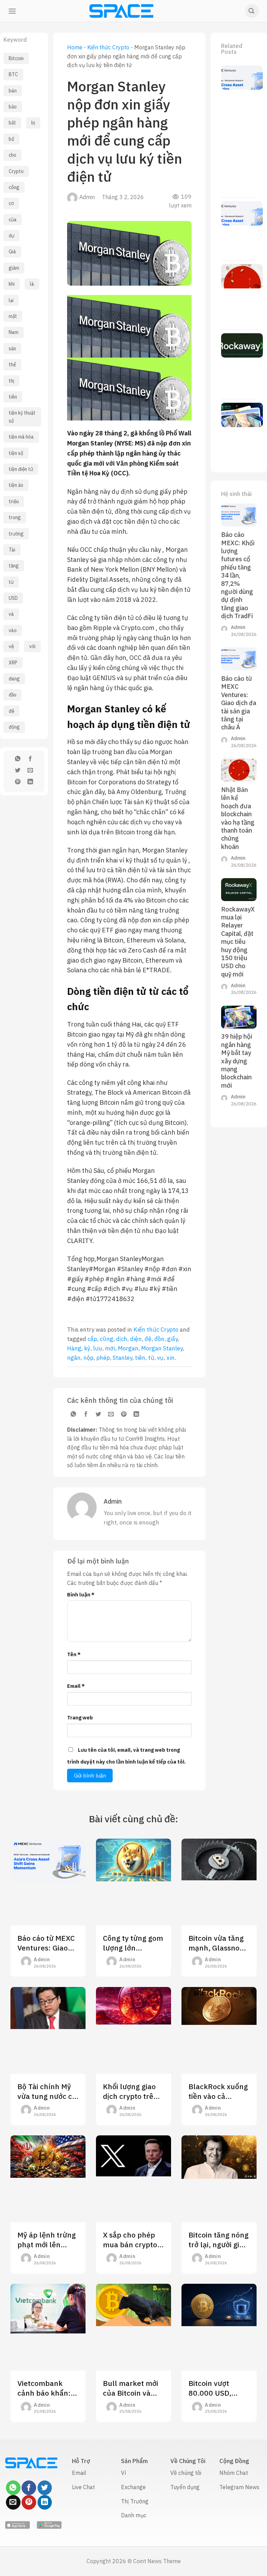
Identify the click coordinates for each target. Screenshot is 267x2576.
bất (12, 123)
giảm (14, 268)
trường (16, 534)
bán (13, 91)
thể (12, 365)
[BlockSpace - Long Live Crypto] (122, 11)
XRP (13, 663)
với (32, 646)
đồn (159, 1339)
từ (11, 582)
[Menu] (12, 11)
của (13, 220)
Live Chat (83, 2487)
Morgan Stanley (162, 1348)
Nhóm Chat (234, 2473)
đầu (13, 695)
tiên (13, 397)
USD (13, 598)
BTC (13, 74)
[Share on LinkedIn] (30, 783)
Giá (12, 252)
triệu (14, 501)
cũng (107, 1339)
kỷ (87, 1348)
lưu (98, 1348)
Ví (123, 2473)
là (32, 284)
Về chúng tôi (186, 2473)
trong (15, 517)
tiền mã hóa (21, 437)
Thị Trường (135, 2501)
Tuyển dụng (185, 2487)
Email (76, 1686)
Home (75, 47)
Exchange (133, 2487)
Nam (14, 332)
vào (13, 630)
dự (11, 236)
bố (11, 139)
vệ (11, 646)
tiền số (16, 453)
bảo (13, 107)
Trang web (80, 1718)
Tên (74, 1654)
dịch (122, 1339)
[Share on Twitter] (18, 771)
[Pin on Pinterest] (18, 783)
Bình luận (81, 1594)
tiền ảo (16, 485)
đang (14, 679)
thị (11, 381)
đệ (11, 711)
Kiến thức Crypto (108, 47)
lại (11, 300)
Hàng (74, 1348)
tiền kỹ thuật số (22, 417)
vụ (160, 1358)
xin (171, 1358)
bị (33, 123)
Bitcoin (16, 58)
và (11, 614)
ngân (74, 1358)
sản (12, 349)
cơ (11, 203)
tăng (14, 566)
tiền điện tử (21, 469)
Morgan (128, 1348)
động (14, 727)
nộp (88, 1358)
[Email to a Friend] (30, 771)
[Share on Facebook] (30, 760)
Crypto (16, 171)
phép (103, 1358)
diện (136, 1339)
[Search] (252, 11)
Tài (12, 550)
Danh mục (134, 2515)
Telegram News (239, 2487)
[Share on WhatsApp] (18, 760)
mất (13, 316)
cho (13, 155)
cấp (92, 1339)
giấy (172, 1339)
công (14, 187)
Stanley (122, 1358)
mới (110, 1348)
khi (12, 284)
